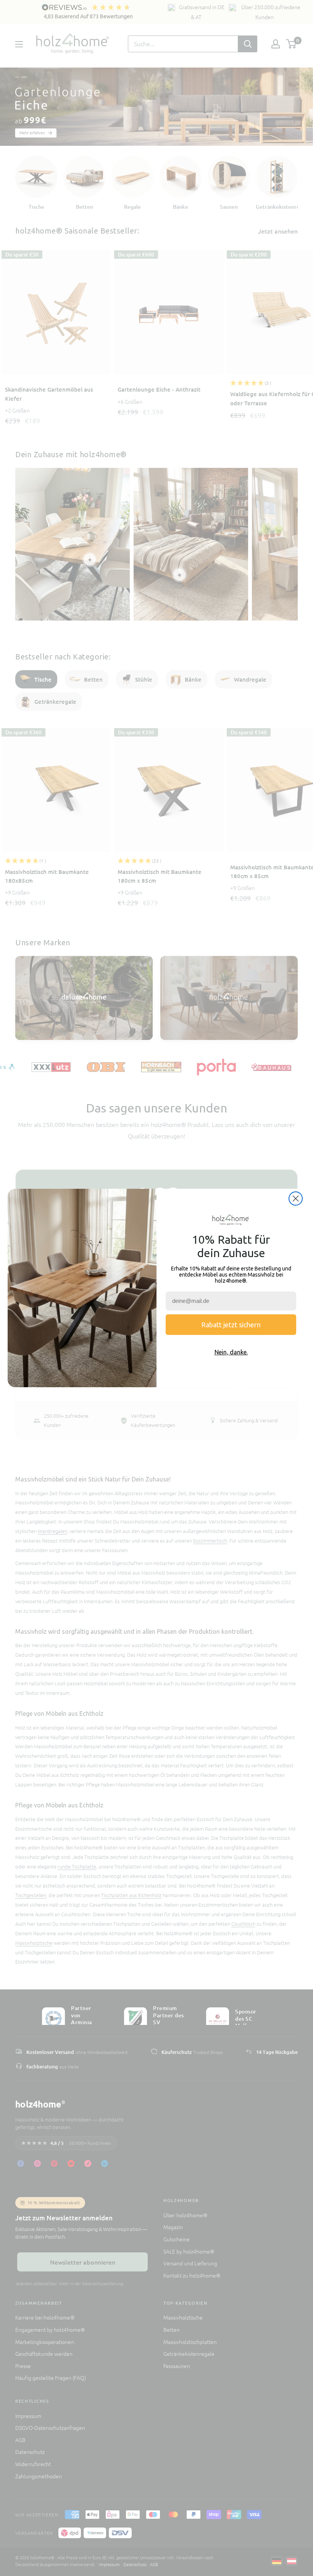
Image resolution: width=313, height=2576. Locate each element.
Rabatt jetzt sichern (231, 1325)
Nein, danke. (231, 1352)
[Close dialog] (296, 1199)
